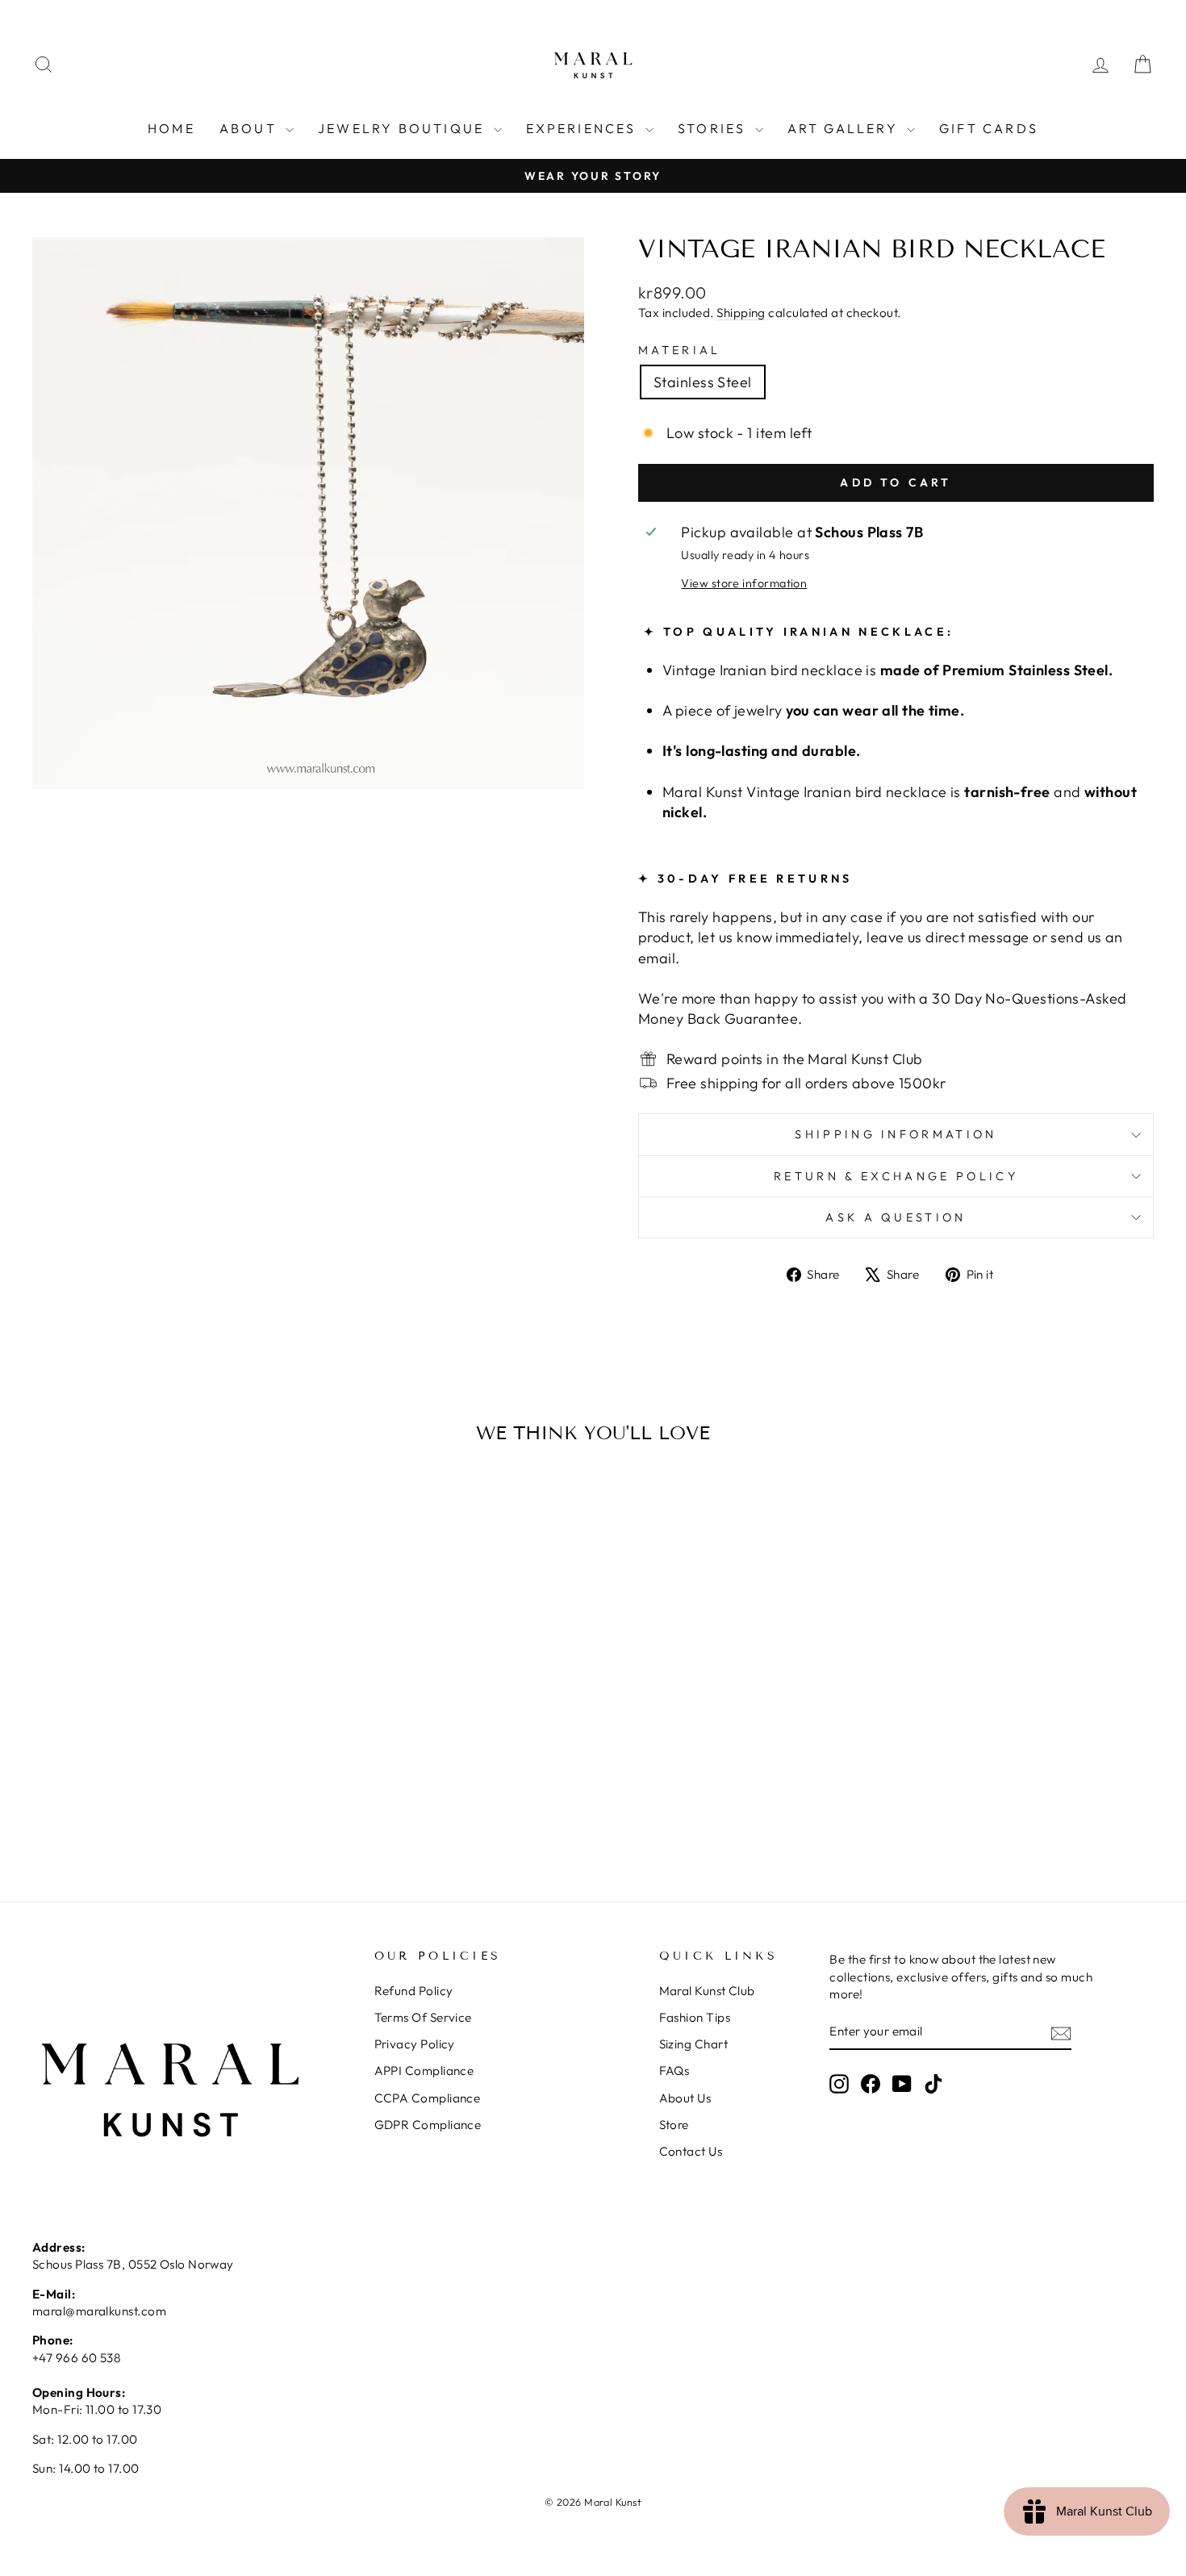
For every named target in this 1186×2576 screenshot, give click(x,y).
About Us (685, 2098)
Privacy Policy (415, 2044)
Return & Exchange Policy (896, 1176)
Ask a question (896, 1217)
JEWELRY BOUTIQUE (403, 128)
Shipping (741, 313)
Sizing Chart (693, 2044)
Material (680, 350)
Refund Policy (414, 1991)
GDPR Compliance (428, 2125)
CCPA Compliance (428, 2098)
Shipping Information (896, 1134)
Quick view (166, 1731)
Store (674, 2125)
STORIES (714, 128)
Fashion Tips (695, 2017)
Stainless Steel (703, 382)
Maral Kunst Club (707, 1991)
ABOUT (251, 128)
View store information (744, 583)
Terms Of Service (423, 2017)
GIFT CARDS (989, 128)
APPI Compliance (424, 2071)
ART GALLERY (845, 128)
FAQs (674, 2071)
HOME (171, 128)
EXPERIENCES (584, 128)
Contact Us (691, 2151)
